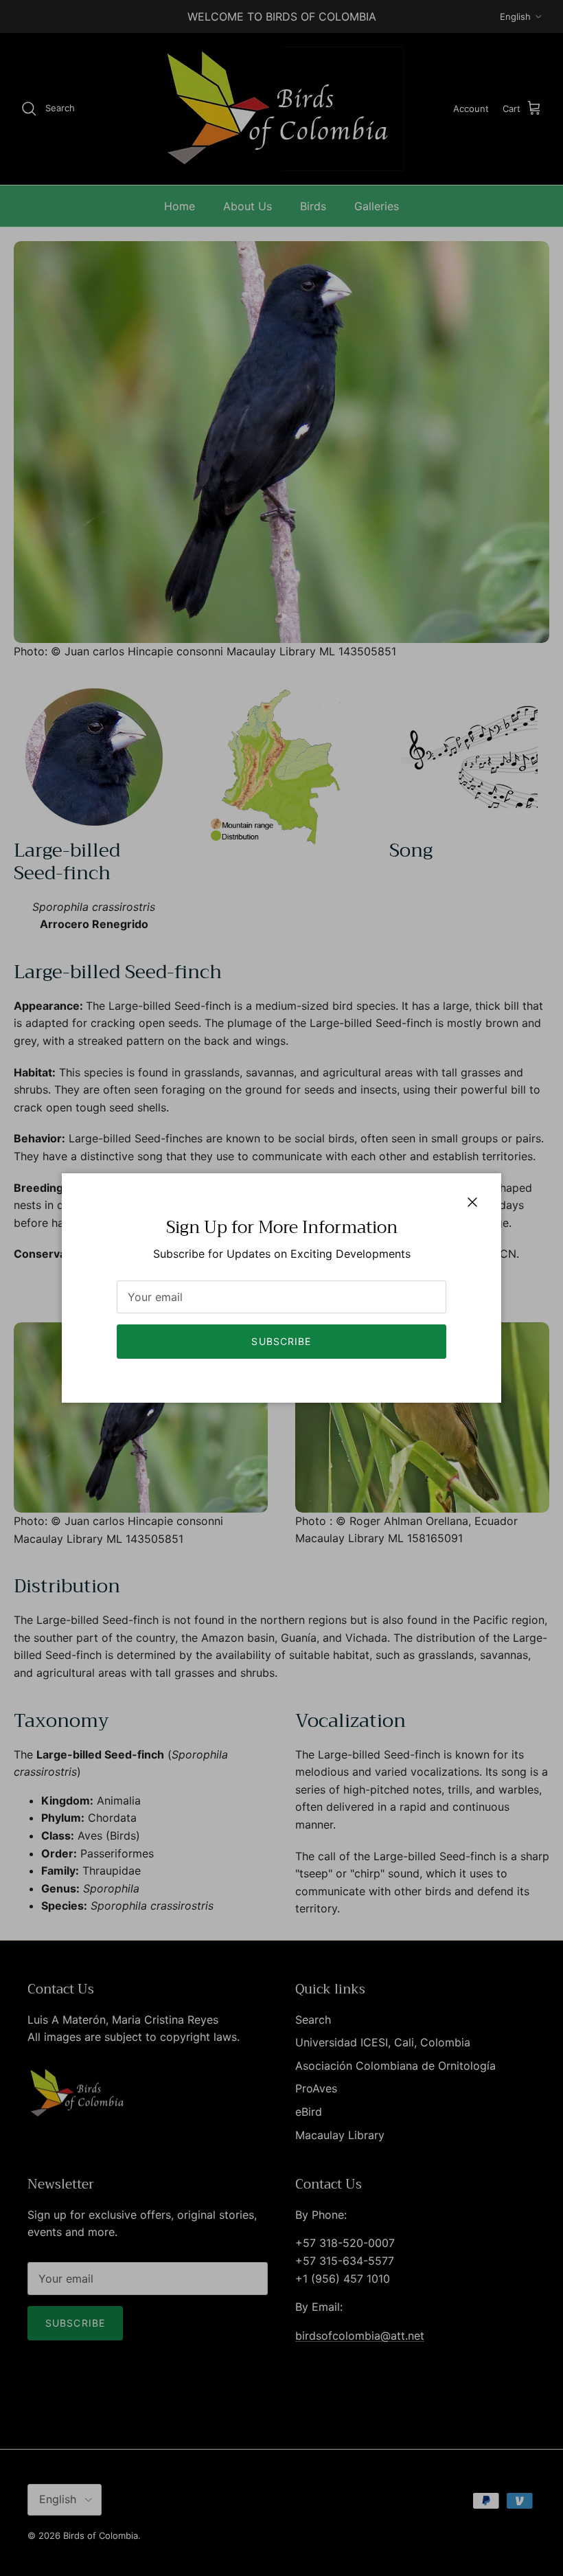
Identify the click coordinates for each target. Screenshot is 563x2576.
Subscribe (281, 1341)
